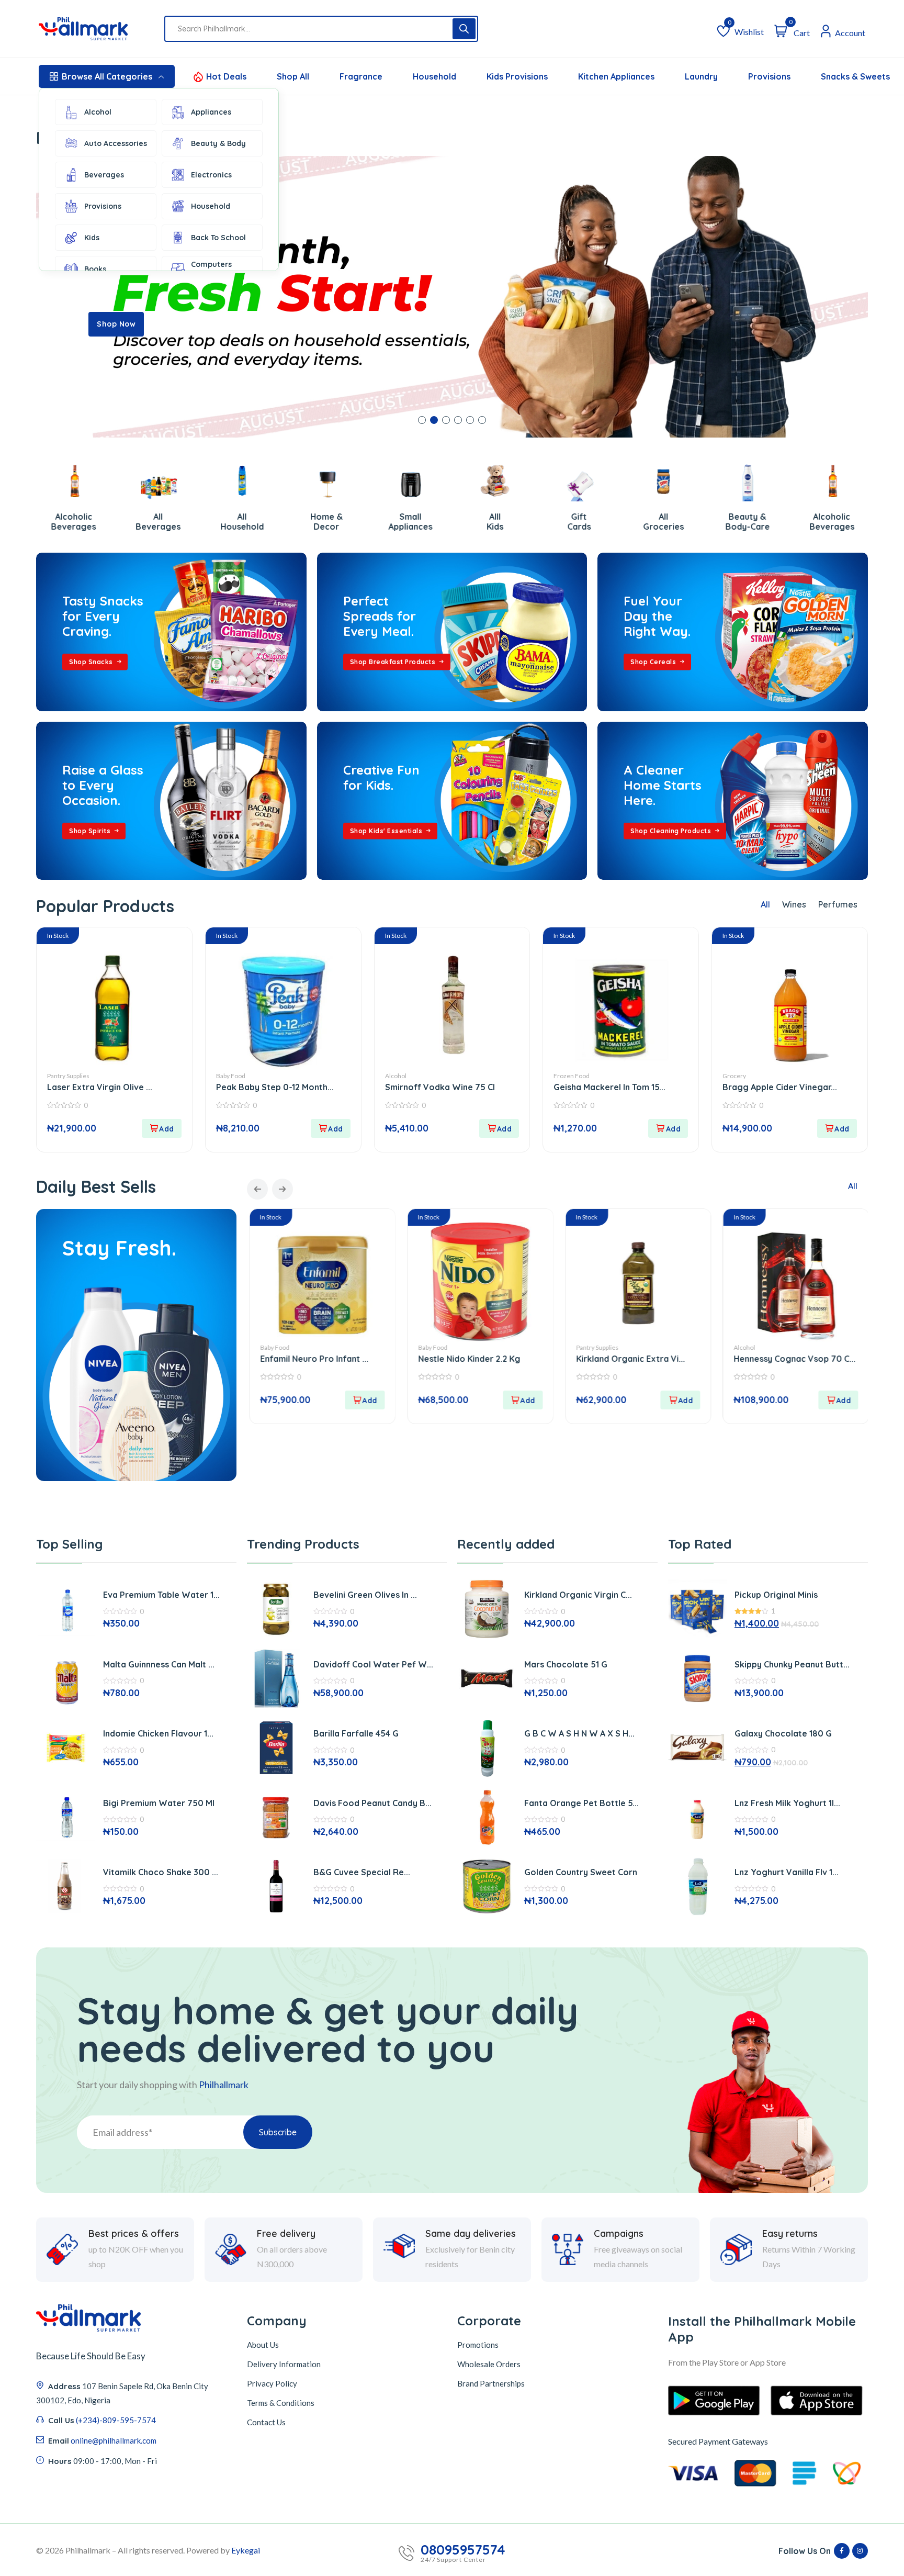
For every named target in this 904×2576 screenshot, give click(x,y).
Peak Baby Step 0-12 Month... (275, 1087)
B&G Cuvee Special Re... (362, 1872)
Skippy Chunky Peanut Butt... (792, 1664)
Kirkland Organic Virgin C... (578, 1595)
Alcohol (98, 112)
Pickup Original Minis (776, 1595)
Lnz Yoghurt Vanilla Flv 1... (787, 1872)
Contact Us (266, 2422)
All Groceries (551, 522)
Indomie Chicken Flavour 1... (158, 1733)
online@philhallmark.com (114, 2440)
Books (95, 269)
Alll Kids (383, 522)
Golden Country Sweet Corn (581, 1872)
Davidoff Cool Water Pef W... (373, 1664)
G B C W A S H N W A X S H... (579, 1733)
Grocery (734, 1076)
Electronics (211, 175)
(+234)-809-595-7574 (116, 2420)
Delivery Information (284, 2364)
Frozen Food (572, 1076)
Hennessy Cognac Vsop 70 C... (596, 1359)
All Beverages (46, 522)
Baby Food (231, 1076)
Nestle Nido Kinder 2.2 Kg (271, 1359)
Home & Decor (214, 522)
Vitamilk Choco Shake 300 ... (161, 1872)
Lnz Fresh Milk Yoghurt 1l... (787, 1803)
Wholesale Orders (489, 2364)
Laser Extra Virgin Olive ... (100, 1087)
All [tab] (765, 904)
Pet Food (706, 1347)
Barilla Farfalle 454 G (356, 1733)
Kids (92, 238)
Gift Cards (467, 522)
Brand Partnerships (491, 2383)
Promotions (478, 2345)
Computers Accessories (213, 269)
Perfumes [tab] (838, 904)
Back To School (218, 238)
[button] (422, 420)
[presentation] (257, 1189)
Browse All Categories (107, 76)
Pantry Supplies (68, 1076)
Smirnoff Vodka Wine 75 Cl (440, 1087)
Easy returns (790, 2234)
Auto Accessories (116, 143)
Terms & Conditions (281, 2403)
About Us (263, 2345)
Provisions (103, 206)
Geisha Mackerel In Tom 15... (609, 1087)
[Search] (464, 29)
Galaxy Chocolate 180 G (783, 1733)
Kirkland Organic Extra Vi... (432, 1359)
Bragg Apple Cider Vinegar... (780, 1087)
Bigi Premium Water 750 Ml (159, 1803)
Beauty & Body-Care (635, 522)
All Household (130, 522)
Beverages (104, 175)
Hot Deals (226, 76)
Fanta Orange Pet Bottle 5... (581, 1803)
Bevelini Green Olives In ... (365, 1595)
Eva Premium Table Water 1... (161, 1595)
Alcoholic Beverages (720, 522)
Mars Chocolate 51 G (566, 1664)
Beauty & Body (218, 143)
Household (211, 206)
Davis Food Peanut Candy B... (372, 1803)
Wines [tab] (794, 904)
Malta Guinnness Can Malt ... (159, 1664)
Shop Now (116, 324)
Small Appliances (299, 522)
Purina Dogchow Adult (738, 1359)
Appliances (211, 112)
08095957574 (463, 2550)
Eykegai (246, 2550)
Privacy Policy (272, 2383)
